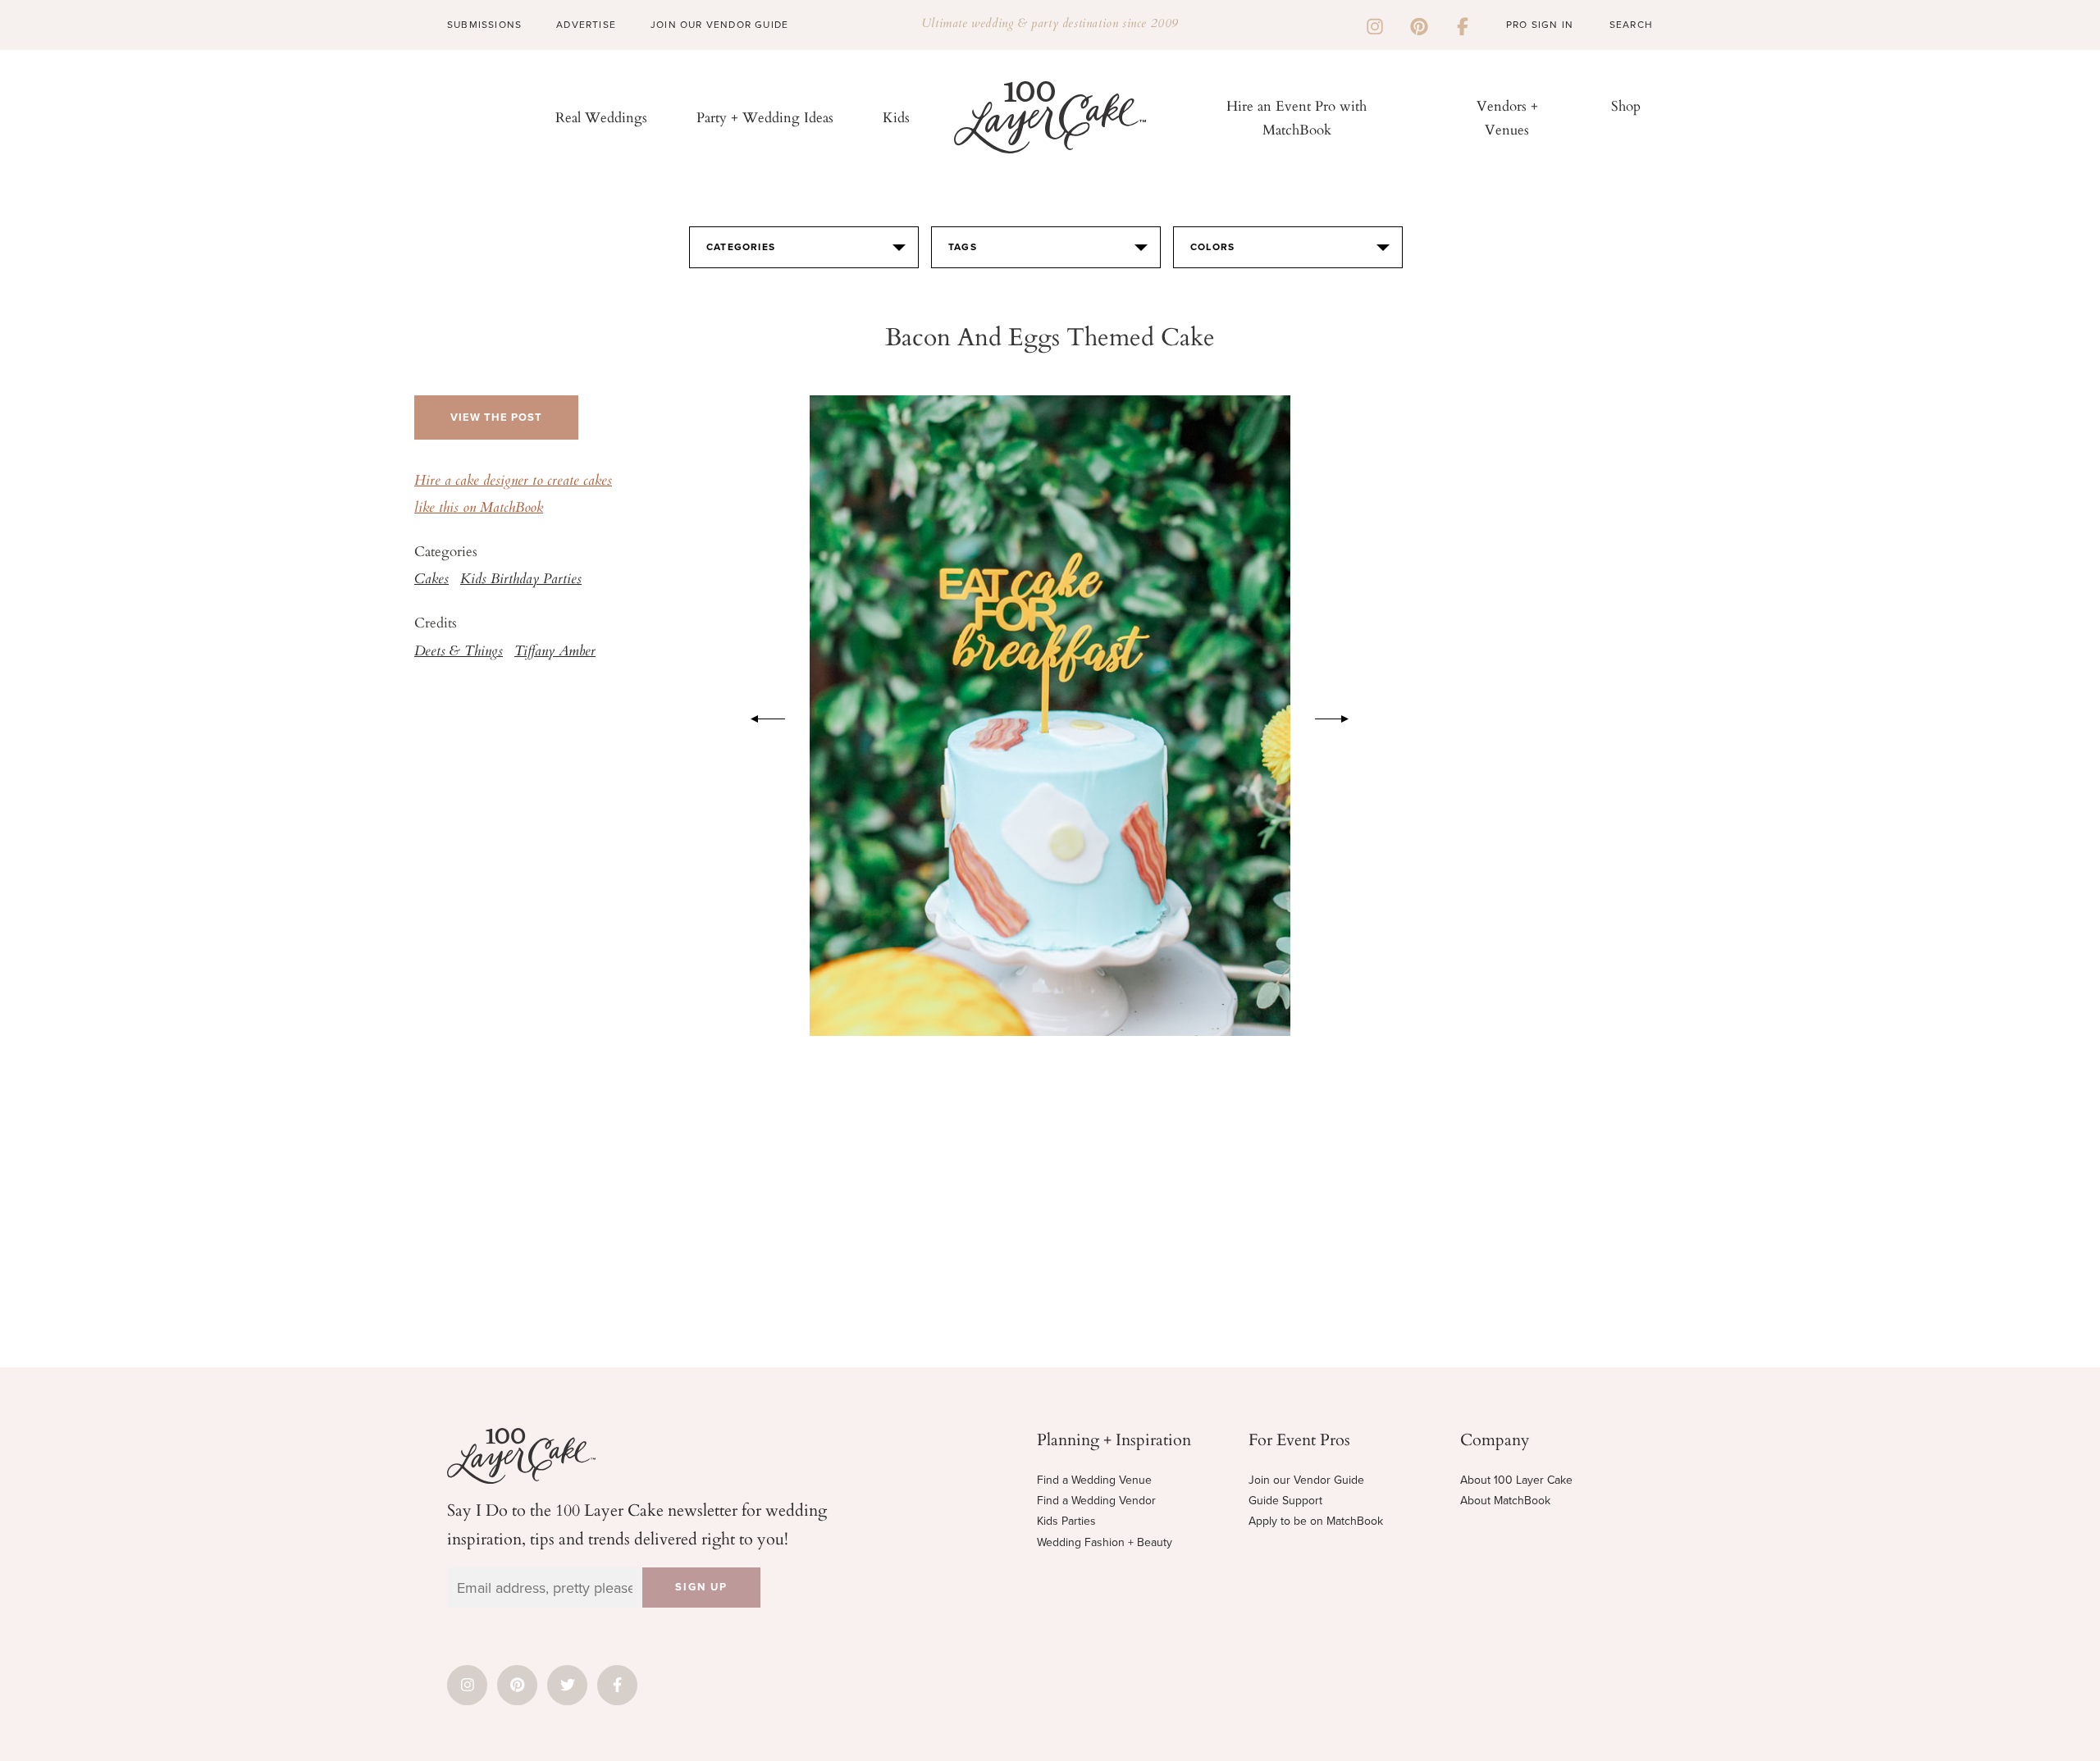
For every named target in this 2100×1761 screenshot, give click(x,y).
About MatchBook (1505, 1501)
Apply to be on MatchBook (1316, 1521)
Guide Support (1285, 1501)
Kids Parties (1066, 1521)
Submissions (484, 25)
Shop (1626, 105)
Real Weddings (601, 117)
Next (1340, 716)
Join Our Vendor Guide (719, 25)
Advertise (586, 25)
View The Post (496, 417)
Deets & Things (459, 652)
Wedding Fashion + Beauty (1105, 1542)
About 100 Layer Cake (1516, 1480)
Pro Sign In (1540, 25)
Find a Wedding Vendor (1096, 1501)
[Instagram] (1375, 25)
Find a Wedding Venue (1094, 1480)
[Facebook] (1463, 25)
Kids (896, 117)
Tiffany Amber (555, 652)
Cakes (431, 580)
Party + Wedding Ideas (765, 117)
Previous (760, 716)
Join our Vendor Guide (1306, 1480)
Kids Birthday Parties (521, 580)
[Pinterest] (1419, 25)
